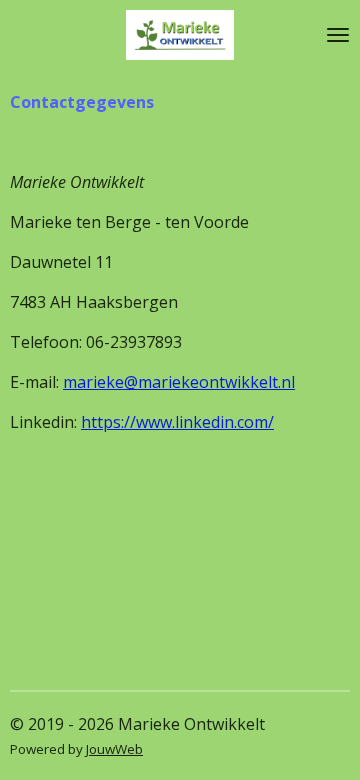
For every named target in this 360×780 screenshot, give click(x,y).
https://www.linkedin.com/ (177, 422)
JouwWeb (114, 749)
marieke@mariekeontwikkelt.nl (179, 382)
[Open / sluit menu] (338, 35)
